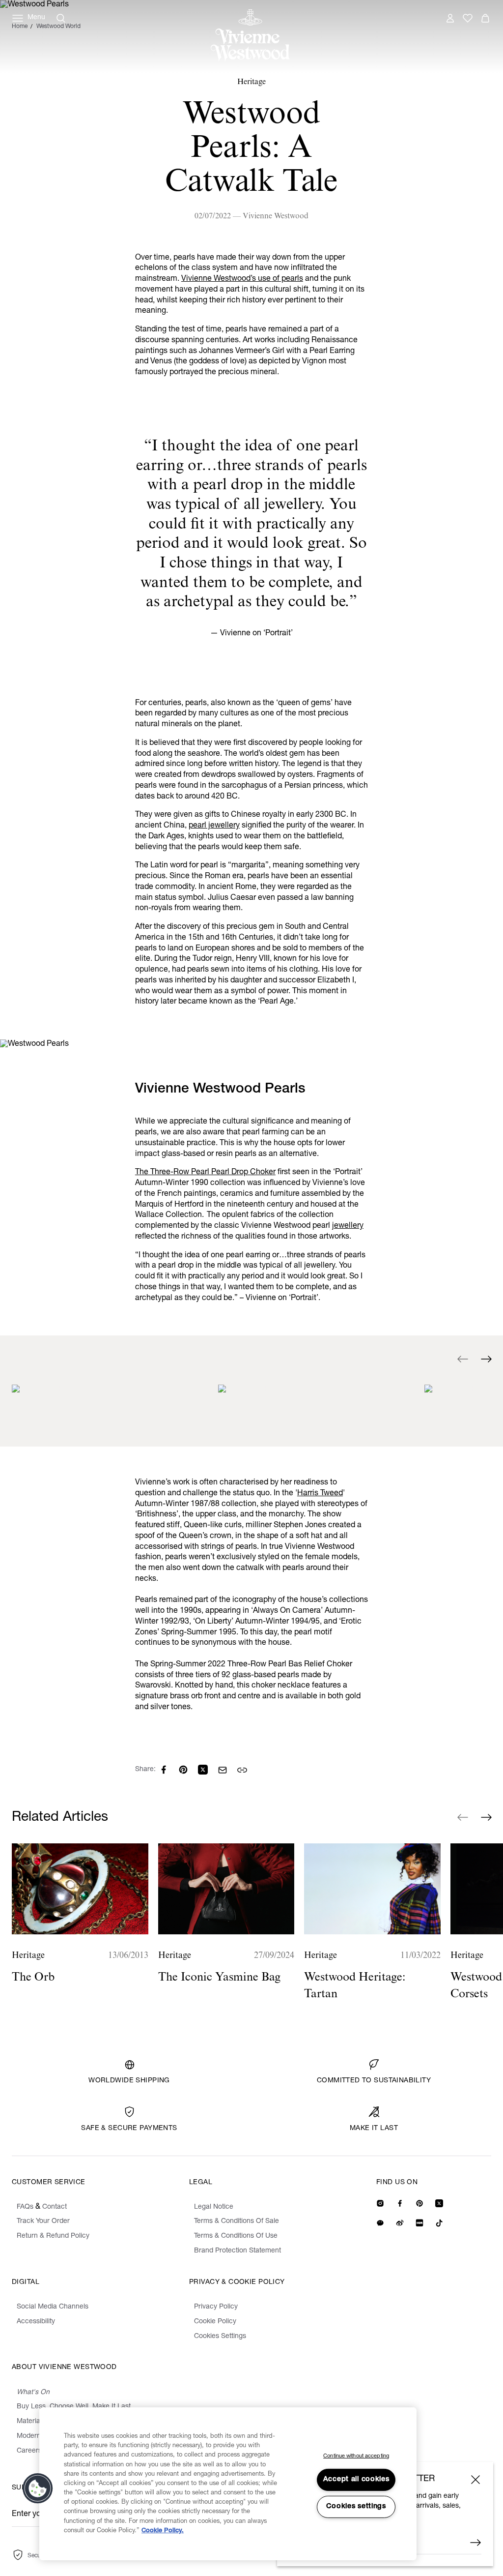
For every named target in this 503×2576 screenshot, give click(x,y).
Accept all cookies (356, 2480)
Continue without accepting (356, 2456)
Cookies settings (356, 2507)
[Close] (475, 2480)
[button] (38, 2488)
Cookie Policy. (163, 2531)
